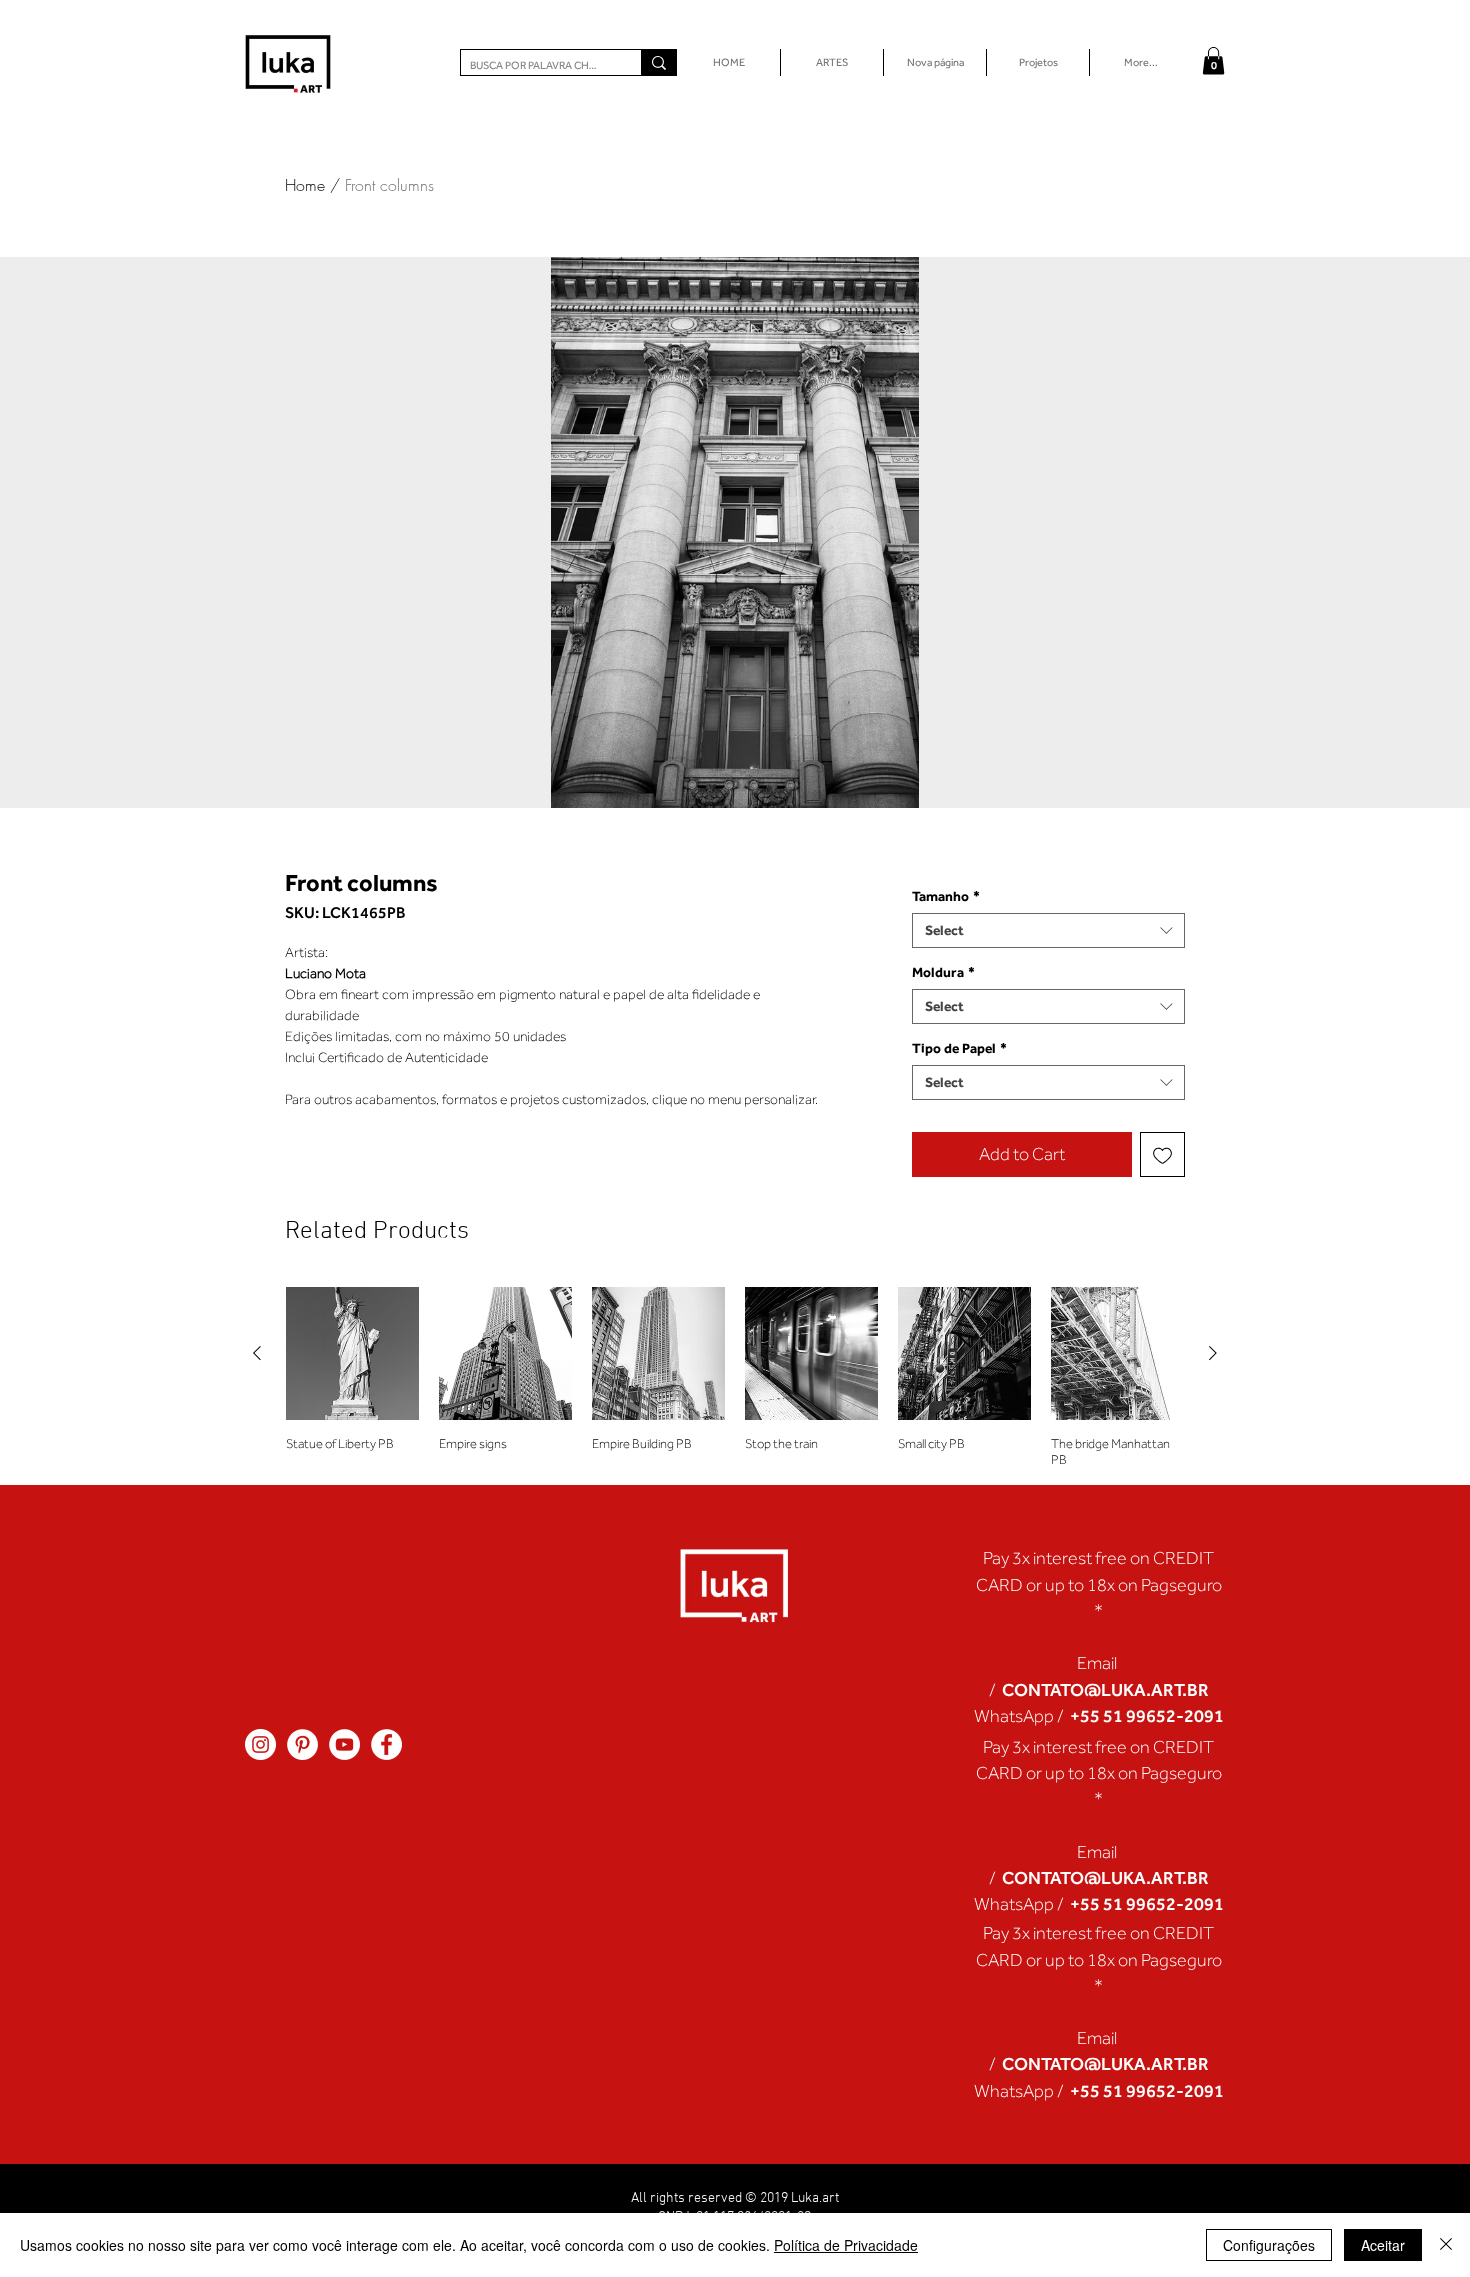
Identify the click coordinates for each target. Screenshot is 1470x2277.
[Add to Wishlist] (1162, 1154)
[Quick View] (352, 1353)
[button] (1213, 60)
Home (305, 185)
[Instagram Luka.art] (260, 1744)
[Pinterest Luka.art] (302, 1744)
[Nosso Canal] (344, 1744)
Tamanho (946, 896)
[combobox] (1048, 930)
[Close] (1446, 2245)
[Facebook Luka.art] (386, 1744)
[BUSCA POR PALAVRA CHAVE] (658, 62)
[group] (735, 1377)
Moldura (943, 972)
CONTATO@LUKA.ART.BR (1105, 1689)
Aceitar (1383, 2245)
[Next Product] (1213, 1353)
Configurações (1269, 2245)
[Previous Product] (257, 1353)
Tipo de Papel (959, 1048)
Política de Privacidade (846, 2245)
